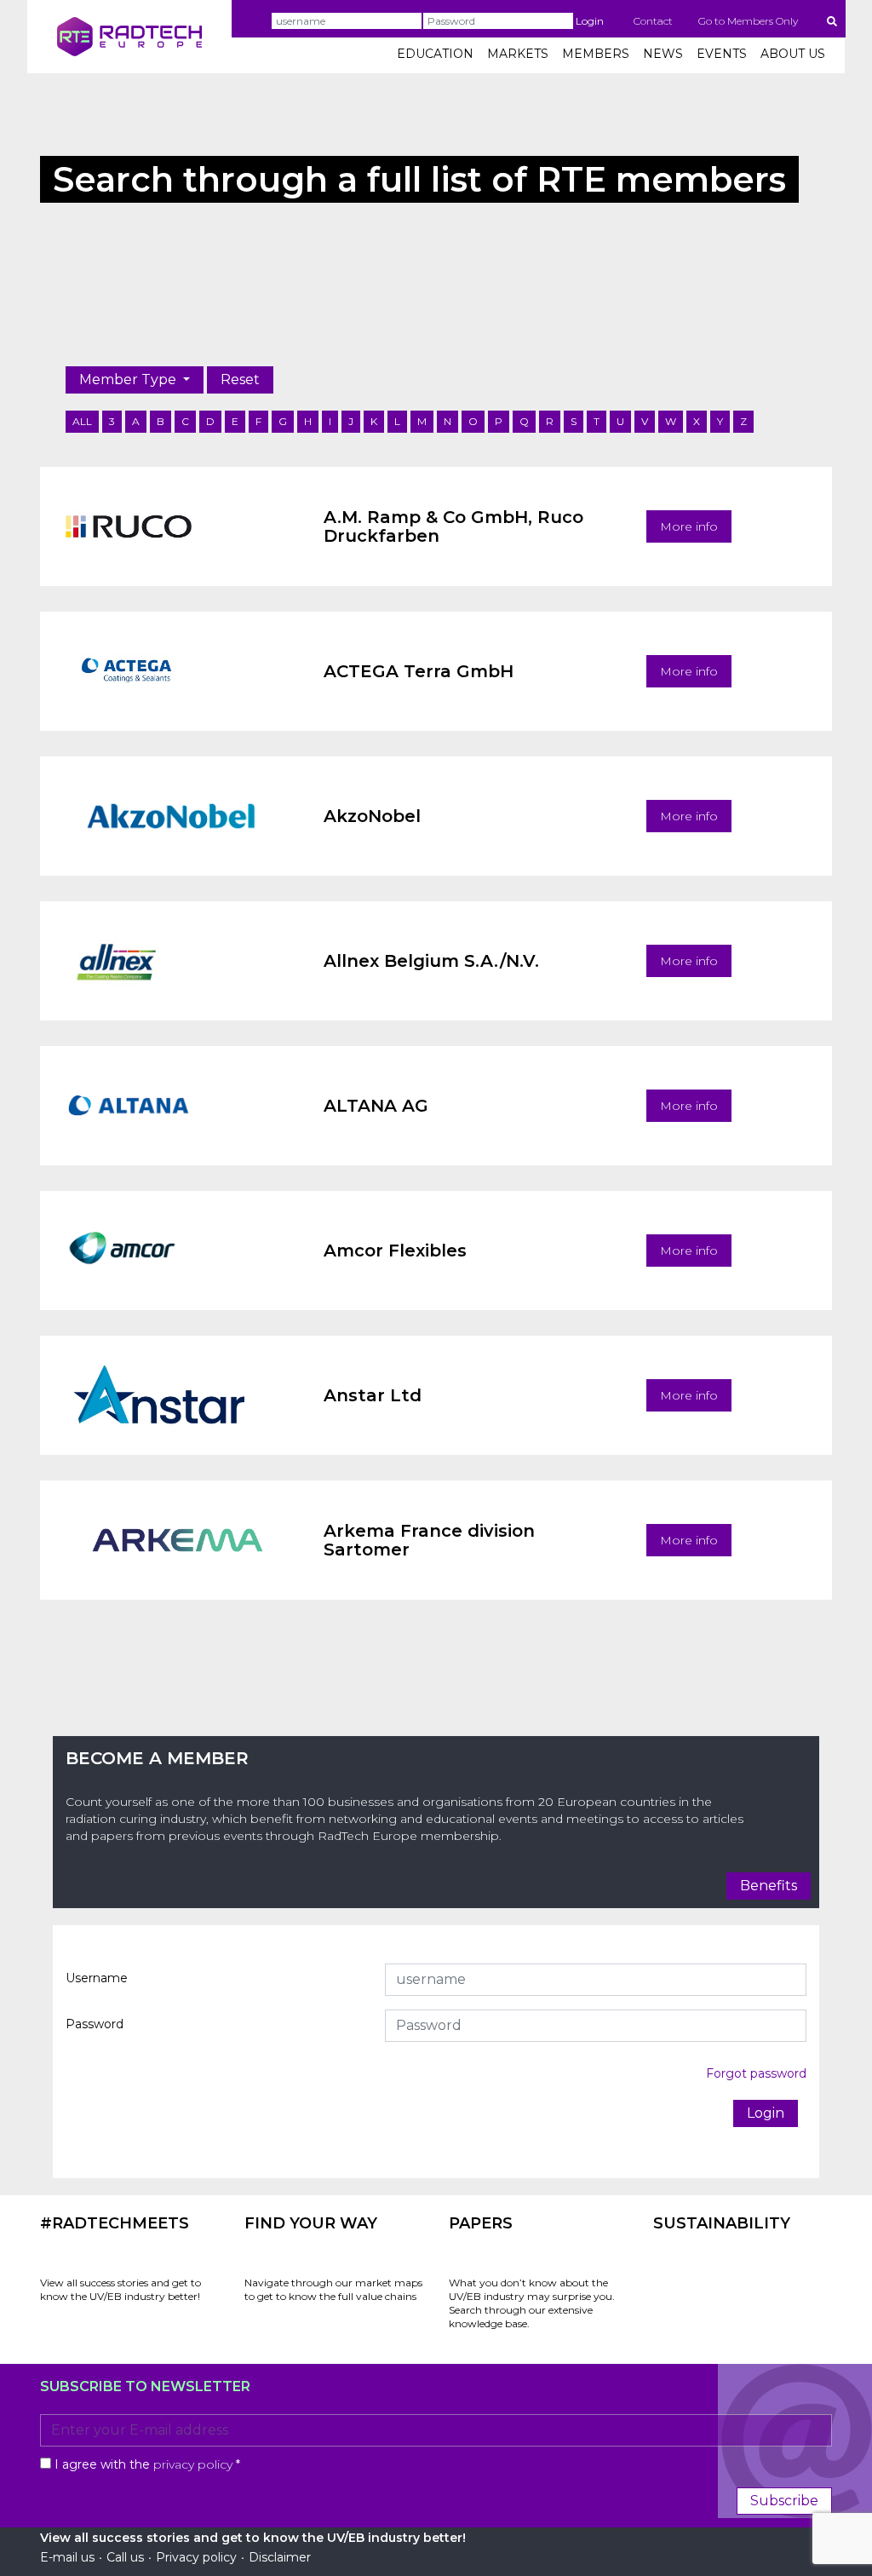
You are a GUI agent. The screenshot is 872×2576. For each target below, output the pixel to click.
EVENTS (722, 54)
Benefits (769, 1886)
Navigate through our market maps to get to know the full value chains (333, 2289)
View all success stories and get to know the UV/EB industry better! (120, 2289)
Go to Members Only (748, 21)
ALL (82, 421)
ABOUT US (793, 54)
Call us (125, 2557)
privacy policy (193, 2464)
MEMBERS (596, 54)
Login (590, 21)
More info (689, 526)
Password (95, 2024)
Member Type (129, 379)
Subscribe (784, 2501)
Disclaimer (280, 2557)
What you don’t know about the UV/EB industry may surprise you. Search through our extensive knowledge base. (532, 2303)
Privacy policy (196, 2557)
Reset (240, 379)
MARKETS (518, 54)
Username (97, 1978)
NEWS (663, 54)
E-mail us (67, 2557)
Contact (653, 21)
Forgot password (756, 2073)
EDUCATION (435, 54)
